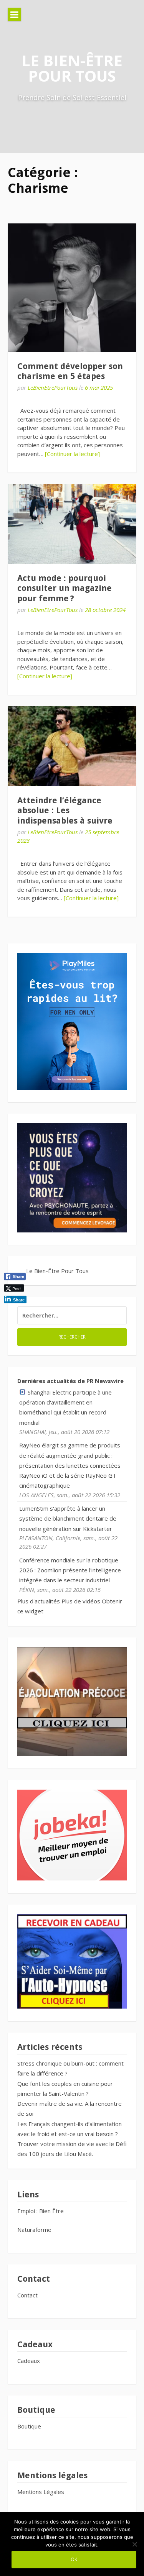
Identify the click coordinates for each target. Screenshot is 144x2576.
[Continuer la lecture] (72, 454)
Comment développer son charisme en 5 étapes (70, 371)
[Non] (134, 2544)
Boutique (29, 2426)
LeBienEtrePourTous (53, 387)
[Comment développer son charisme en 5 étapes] (72, 288)
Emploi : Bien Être (41, 2211)
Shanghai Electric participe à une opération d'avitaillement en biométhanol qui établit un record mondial (65, 1407)
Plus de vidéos (81, 1601)
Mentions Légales (41, 2492)
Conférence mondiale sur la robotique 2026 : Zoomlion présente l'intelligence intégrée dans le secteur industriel (70, 1570)
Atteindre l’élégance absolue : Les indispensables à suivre (65, 811)
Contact (27, 2295)
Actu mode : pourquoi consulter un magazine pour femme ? (65, 588)
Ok (74, 2559)
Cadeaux (29, 2361)
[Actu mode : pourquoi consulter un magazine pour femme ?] (72, 524)
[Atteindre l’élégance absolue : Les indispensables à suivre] (72, 746)
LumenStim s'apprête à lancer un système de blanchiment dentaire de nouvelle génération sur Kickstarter (68, 1519)
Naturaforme (35, 2230)
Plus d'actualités (39, 1601)
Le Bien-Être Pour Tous (72, 68)
